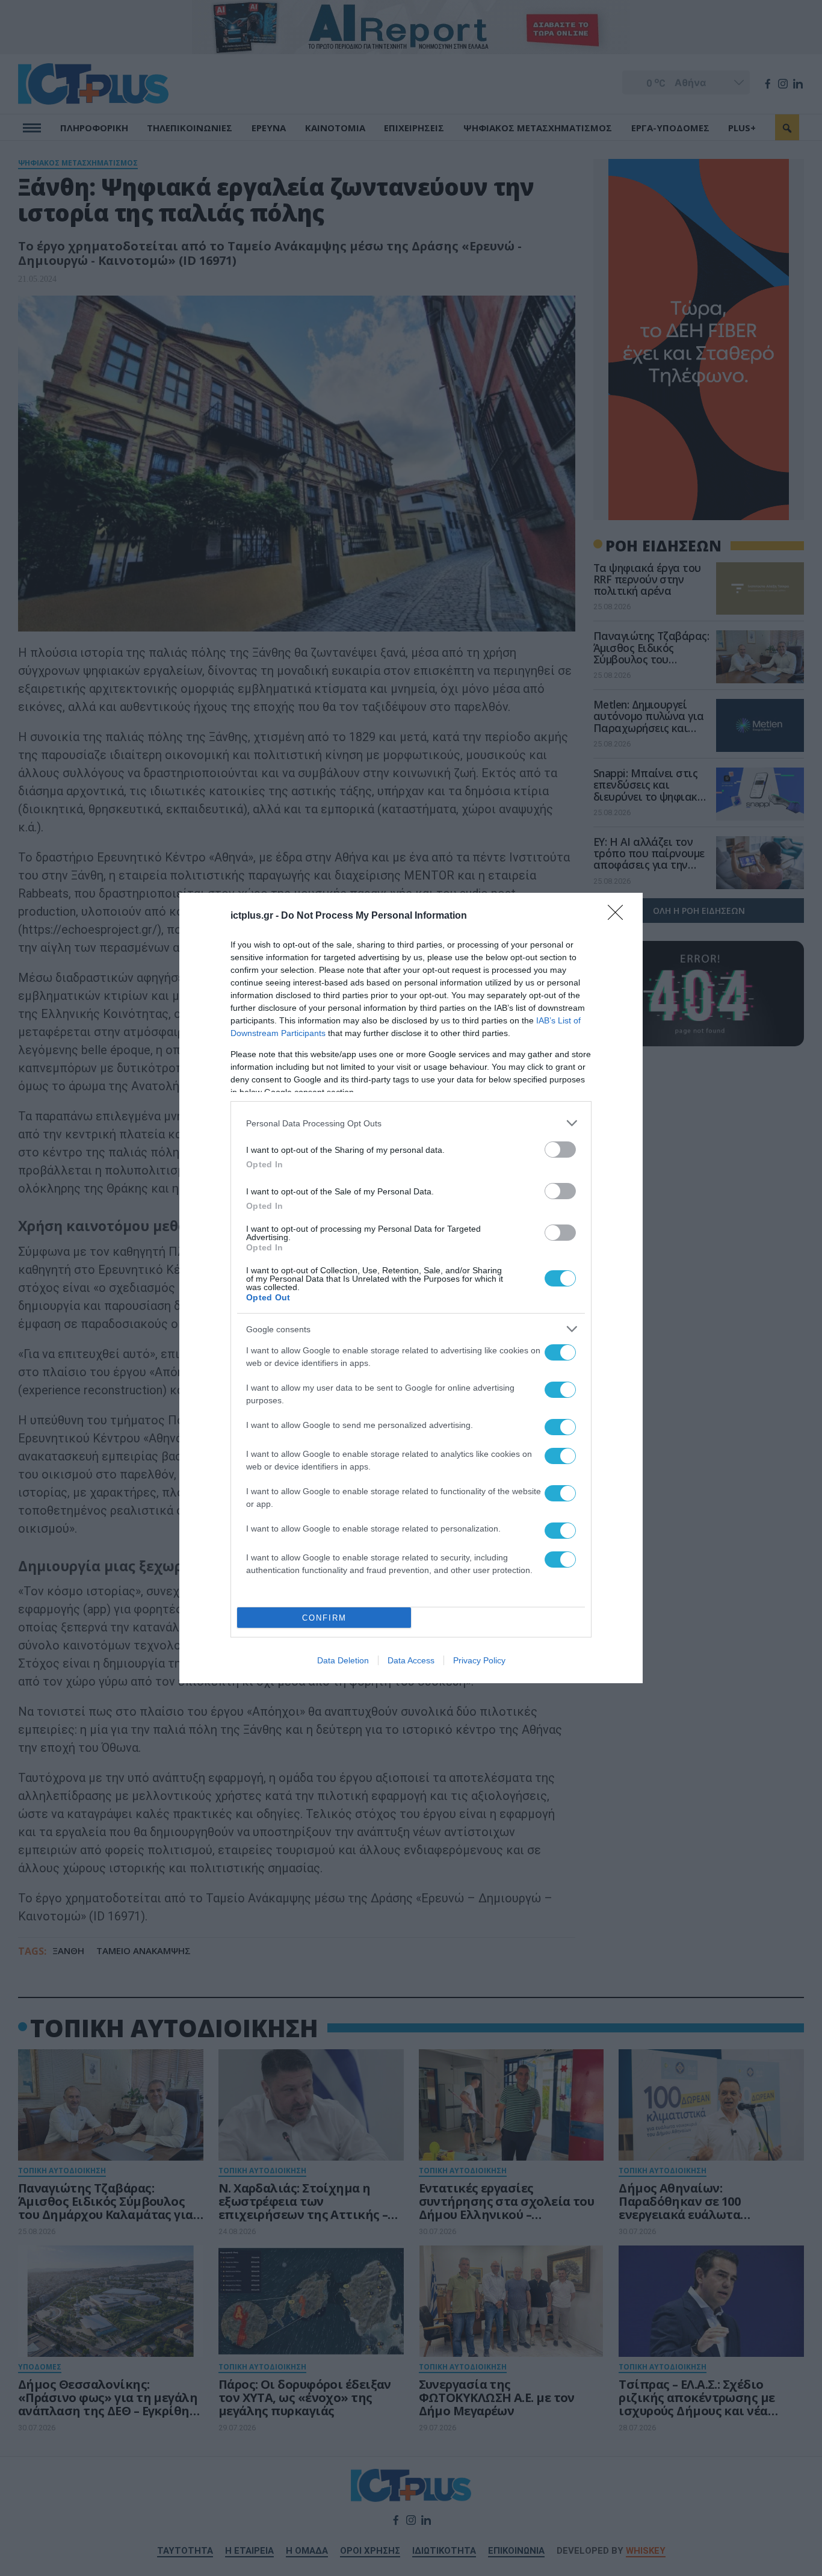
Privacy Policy (479, 1660)
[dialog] (411, 1288)
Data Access (411, 1660)
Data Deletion (343, 1660)
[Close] (619, 916)
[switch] (560, 1150)
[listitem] (411, 1123)
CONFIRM (324, 1618)
